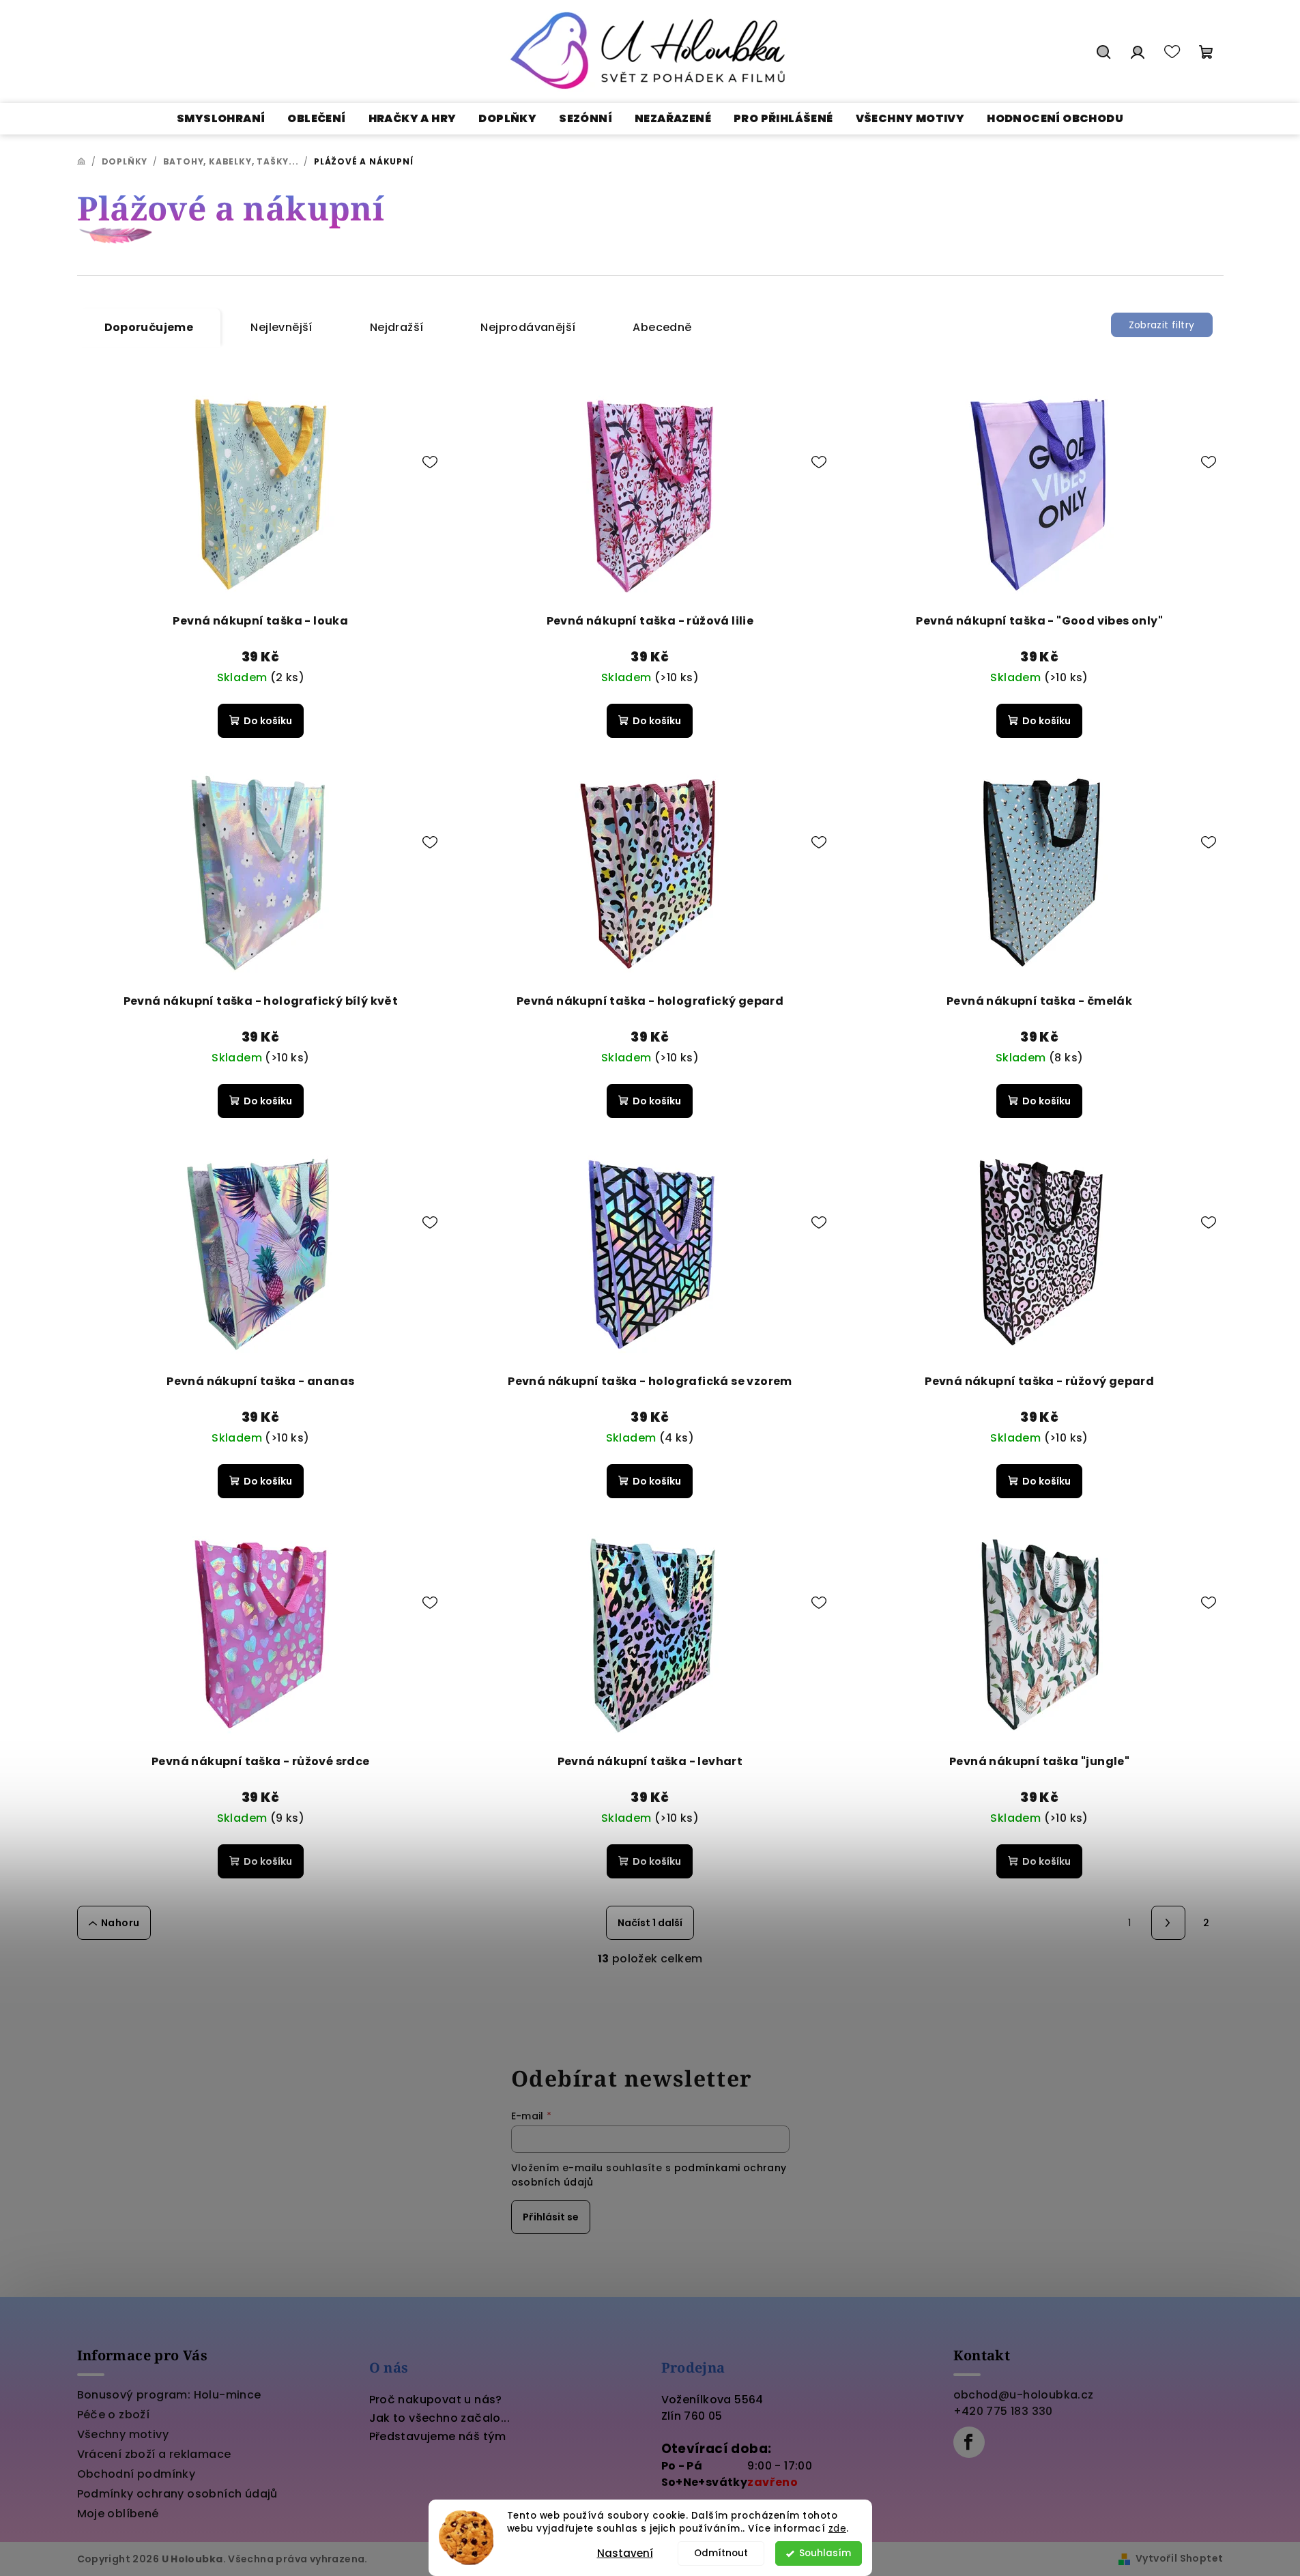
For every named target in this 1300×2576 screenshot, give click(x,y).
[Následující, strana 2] (1168, 1923)
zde (838, 2529)
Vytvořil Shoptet (1179, 2558)
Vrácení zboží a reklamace (154, 2454)
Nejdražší (397, 327)
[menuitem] (221, 119)
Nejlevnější (281, 327)
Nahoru (120, 1923)
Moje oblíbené (118, 2514)
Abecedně (662, 327)
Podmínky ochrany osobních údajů (177, 2494)
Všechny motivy (123, 2434)
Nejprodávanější (528, 327)
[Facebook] (969, 2442)
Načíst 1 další (650, 1923)
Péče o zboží (114, 2415)
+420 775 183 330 (1003, 2411)
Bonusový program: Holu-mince (169, 2395)
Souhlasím (825, 2553)
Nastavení (625, 2553)
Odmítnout (721, 2553)
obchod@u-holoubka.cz (1024, 2395)
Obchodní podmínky (136, 2474)
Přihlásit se (551, 2217)
